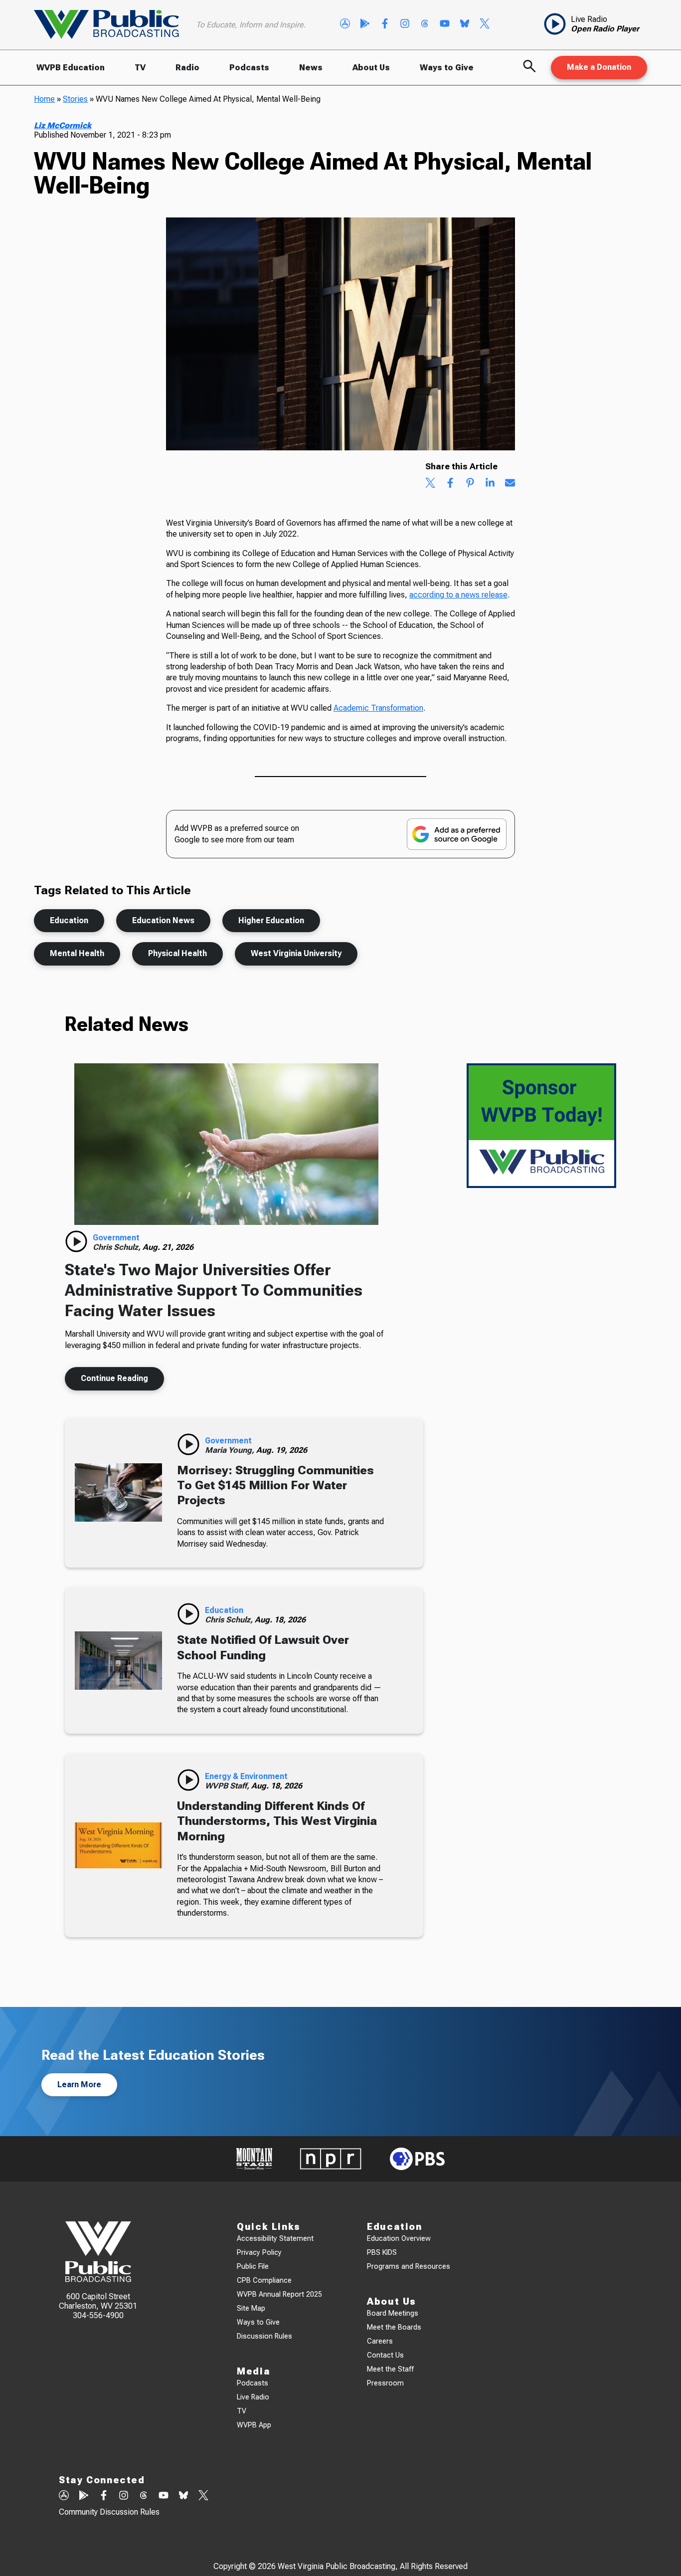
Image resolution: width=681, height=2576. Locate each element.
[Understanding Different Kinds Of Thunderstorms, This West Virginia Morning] (118, 1845)
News (311, 68)
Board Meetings (393, 2313)
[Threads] (425, 24)
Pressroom (385, 2383)
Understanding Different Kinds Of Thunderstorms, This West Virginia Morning (277, 1821)
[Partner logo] (254, 2159)
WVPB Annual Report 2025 (279, 2294)
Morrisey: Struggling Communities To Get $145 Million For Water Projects (275, 1486)
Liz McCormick (63, 125)
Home (44, 99)
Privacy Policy (259, 2253)
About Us (371, 68)
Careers (380, 2341)
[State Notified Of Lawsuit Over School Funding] (118, 1661)
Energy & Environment (246, 1776)
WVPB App (254, 2425)
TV (140, 68)
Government (116, 1238)
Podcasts (249, 68)
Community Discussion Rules (109, 2512)
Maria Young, (231, 1450)
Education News (163, 920)
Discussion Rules (264, 2336)
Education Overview (399, 2239)
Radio (187, 68)
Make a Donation (599, 67)
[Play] (76, 1241)
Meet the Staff (390, 2369)
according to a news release (458, 595)
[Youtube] (445, 24)
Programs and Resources (409, 2267)
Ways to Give (447, 68)
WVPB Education (71, 68)
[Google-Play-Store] (365, 24)
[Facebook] (385, 24)
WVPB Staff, (228, 1786)
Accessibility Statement (275, 2239)
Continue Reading (114, 1378)
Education (69, 920)
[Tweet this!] (430, 484)
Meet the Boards (394, 2327)
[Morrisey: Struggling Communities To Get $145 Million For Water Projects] (118, 1493)
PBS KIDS (382, 2253)
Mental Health (77, 953)
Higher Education (271, 920)
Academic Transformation (378, 708)
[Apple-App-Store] (345, 24)
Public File (253, 2267)
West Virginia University (296, 953)
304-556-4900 (98, 2315)
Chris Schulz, (118, 1247)
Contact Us (385, 2355)
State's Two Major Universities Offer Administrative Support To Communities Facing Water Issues (214, 1290)
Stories (75, 99)
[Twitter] (485, 24)
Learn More (79, 2084)
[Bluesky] (465, 24)
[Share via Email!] (510, 484)
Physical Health (177, 953)
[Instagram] (405, 24)
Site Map (251, 2308)
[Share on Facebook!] (450, 484)
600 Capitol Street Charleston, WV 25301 (98, 2301)
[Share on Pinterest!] (470, 484)
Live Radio (253, 2397)
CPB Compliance (264, 2280)
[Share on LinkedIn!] (490, 484)
